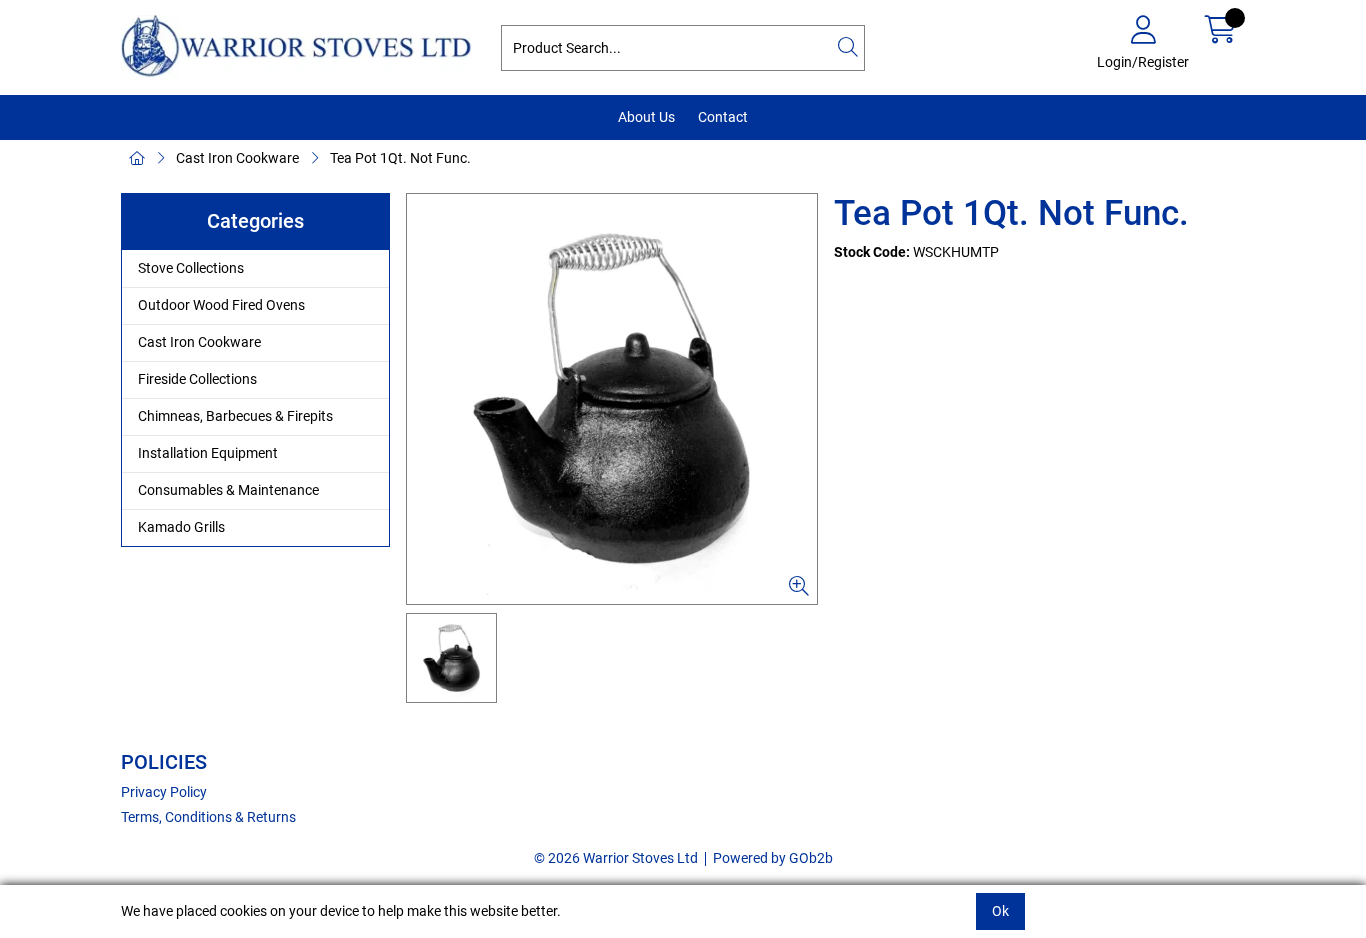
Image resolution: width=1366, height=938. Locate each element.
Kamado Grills (181, 527)
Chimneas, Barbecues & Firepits (235, 416)
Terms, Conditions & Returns (208, 817)
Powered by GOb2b (773, 858)
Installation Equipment (208, 453)
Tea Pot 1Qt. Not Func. (400, 158)
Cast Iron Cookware (237, 158)
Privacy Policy (164, 792)
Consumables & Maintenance (228, 490)
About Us (646, 117)
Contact (723, 117)
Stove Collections (191, 268)
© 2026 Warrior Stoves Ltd (616, 858)
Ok (1000, 911)
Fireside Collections (197, 379)
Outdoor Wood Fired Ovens (221, 305)
